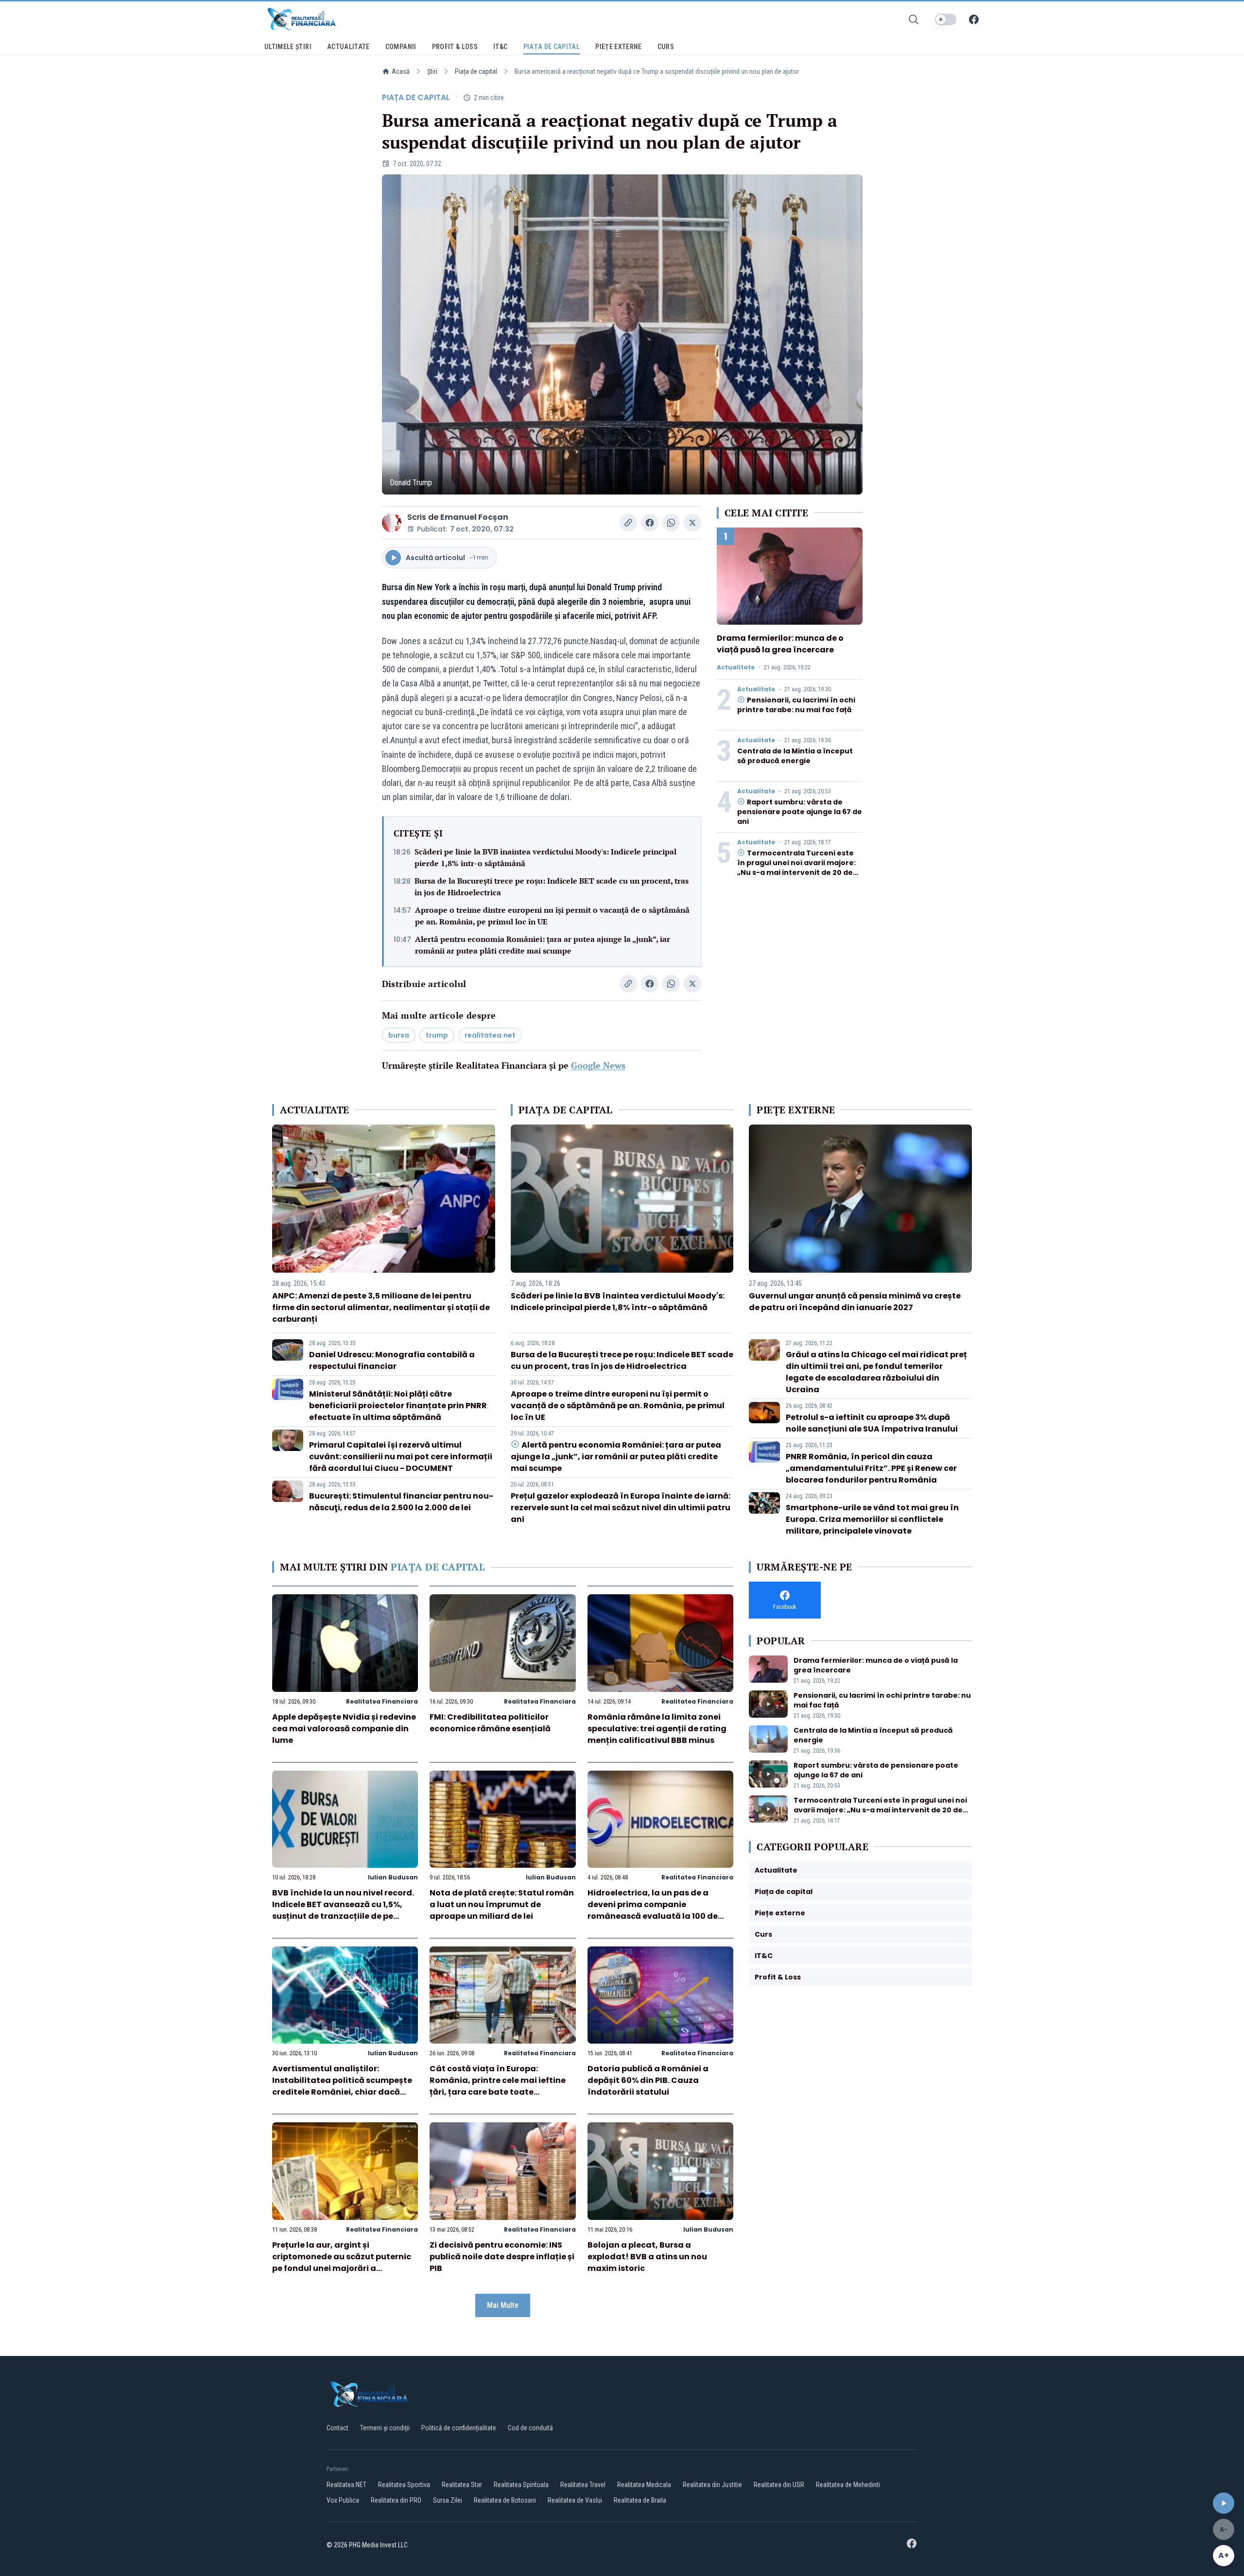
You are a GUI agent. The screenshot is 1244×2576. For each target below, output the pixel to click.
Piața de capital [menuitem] (552, 47)
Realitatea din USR (779, 2485)
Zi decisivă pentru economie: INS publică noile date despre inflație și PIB (502, 2257)
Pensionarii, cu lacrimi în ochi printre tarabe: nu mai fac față (796, 705)
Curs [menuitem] (666, 47)
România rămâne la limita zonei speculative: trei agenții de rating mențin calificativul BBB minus (657, 1729)
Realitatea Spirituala (521, 2485)
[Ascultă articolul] (1224, 2503)
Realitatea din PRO (396, 2500)
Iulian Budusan (393, 1877)
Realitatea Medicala (644, 2485)
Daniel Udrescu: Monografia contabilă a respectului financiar (392, 1360)
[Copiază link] (628, 523)
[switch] (946, 19)
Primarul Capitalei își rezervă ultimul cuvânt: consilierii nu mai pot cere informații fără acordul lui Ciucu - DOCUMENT (401, 1457)
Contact (337, 2428)
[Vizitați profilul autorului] (392, 523)
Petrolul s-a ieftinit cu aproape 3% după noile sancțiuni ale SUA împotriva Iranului (872, 1423)
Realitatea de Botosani (505, 2500)
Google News (598, 1065)
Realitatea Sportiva (404, 2485)
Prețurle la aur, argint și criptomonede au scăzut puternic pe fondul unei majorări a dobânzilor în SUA (342, 2262)
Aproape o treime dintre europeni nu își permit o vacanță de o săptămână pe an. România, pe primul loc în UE (552, 916)
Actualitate (736, 667)
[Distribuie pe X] (692, 523)
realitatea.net (490, 1035)
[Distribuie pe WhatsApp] (671, 523)
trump (437, 1035)
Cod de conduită (530, 2428)
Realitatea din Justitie (712, 2485)
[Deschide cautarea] (914, 19)
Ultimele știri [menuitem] (288, 47)
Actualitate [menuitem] (348, 47)
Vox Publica (343, 2500)
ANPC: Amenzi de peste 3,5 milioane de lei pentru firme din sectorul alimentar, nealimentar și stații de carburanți (381, 1307)
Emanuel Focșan (474, 517)
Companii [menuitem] (401, 47)
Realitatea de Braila (640, 2500)
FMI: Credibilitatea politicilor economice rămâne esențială (490, 1723)
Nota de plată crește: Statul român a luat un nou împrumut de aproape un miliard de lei (502, 1904)
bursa (399, 1035)
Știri (432, 71)
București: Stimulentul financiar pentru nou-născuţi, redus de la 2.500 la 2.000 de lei (401, 1502)
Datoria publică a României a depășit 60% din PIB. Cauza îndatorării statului (648, 2080)
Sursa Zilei (448, 2500)
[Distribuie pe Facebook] (650, 523)
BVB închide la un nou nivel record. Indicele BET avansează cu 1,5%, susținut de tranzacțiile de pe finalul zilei (343, 1910)
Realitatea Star (462, 2485)
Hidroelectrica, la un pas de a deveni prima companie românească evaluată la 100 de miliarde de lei (653, 1910)
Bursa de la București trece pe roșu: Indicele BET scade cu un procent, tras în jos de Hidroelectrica (552, 887)
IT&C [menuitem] (500, 47)
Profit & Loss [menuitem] (455, 47)
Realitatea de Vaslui (575, 2500)
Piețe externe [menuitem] (619, 47)
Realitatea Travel (583, 2485)
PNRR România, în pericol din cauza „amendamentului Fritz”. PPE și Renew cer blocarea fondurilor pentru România (871, 1468)
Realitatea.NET (346, 2485)
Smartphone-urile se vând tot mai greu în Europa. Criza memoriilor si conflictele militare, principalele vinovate (872, 1519)
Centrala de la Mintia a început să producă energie (795, 756)
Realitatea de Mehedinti (848, 2485)
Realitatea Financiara (382, 1701)
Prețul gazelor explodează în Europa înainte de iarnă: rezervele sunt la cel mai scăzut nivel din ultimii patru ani (621, 1508)
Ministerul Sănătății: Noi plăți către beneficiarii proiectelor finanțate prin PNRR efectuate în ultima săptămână (398, 1406)
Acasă (401, 71)
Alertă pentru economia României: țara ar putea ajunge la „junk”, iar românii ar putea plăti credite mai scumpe (543, 945)
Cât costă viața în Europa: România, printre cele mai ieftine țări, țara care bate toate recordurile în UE (498, 2086)
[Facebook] (974, 19)
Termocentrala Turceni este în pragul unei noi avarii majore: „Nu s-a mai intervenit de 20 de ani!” (796, 868)
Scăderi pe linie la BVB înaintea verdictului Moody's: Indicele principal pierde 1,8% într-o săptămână (545, 857)
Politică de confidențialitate (459, 2428)
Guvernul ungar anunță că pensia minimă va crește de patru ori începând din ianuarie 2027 (855, 1302)
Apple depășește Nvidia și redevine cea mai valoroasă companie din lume (344, 1729)
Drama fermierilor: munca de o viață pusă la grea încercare (780, 644)
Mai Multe (503, 2305)
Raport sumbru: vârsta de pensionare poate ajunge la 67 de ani (800, 812)
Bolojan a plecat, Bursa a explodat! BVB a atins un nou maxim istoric (647, 2257)
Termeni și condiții (385, 2428)
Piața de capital (476, 71)
